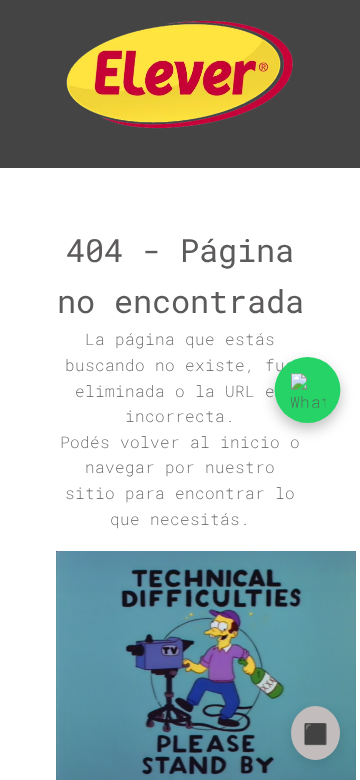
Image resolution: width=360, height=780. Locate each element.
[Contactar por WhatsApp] (307, 390)
